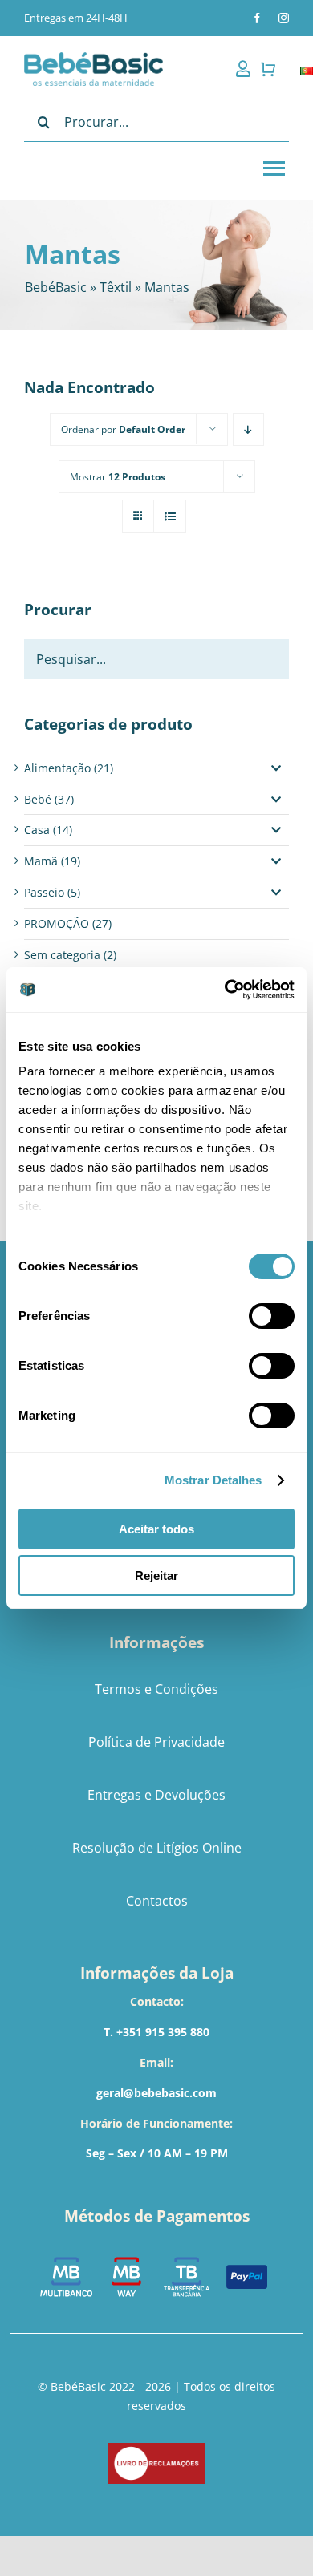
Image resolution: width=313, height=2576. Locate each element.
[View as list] (170, 516)
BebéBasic (56, 287)
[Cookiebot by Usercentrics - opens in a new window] (225, 990)
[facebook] (257, 18)
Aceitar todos (156, 1529)
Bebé (38, 799)
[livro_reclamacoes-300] (156, 2448)
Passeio (44, 892)
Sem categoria (62, 955)
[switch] (272, 1316)
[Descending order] (248, 429)
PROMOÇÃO (57, 923)
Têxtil (116, 287)
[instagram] (284, 18)
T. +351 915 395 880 (156, 2032)
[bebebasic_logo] (93, 57)
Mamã (41, 861)
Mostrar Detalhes (213, 1480)
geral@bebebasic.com (156, 2093)
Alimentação (57, 768)
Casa (37, 830)
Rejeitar (156, 1576)
